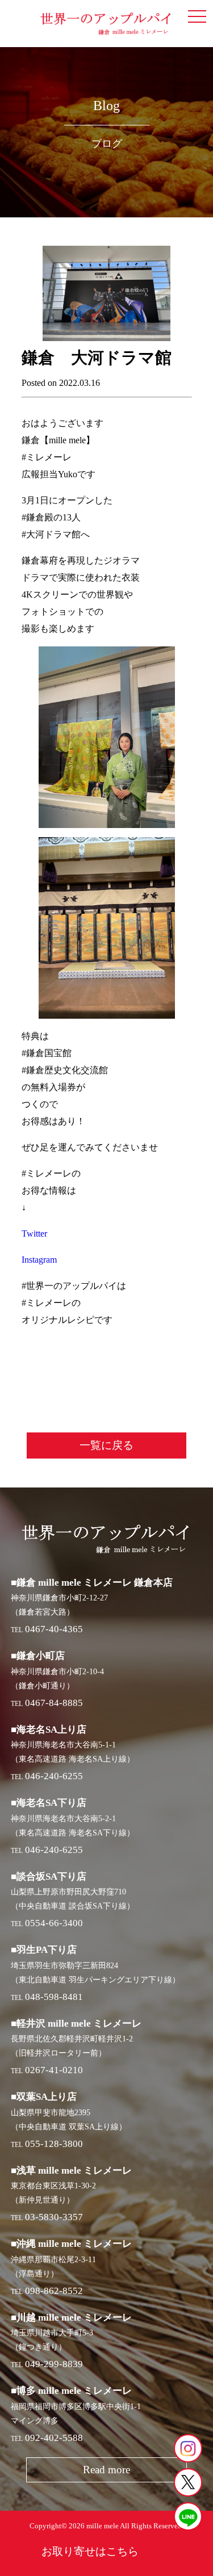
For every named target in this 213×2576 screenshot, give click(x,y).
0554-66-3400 (54, 1923)
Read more (106, 2470)
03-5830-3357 (54, 2217)
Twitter (34, 1234)
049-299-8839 (54, 2364)
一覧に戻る (106, 1445)
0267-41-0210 (54, 2070)
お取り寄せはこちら (90, 2551)
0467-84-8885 (54, 1703)
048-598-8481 (54, 1997)
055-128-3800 (54, 2144)
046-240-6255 (54, 1776)
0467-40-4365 (54, 1629)
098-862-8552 (54, 2291)
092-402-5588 (54, 2438)
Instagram (39, 1260)
